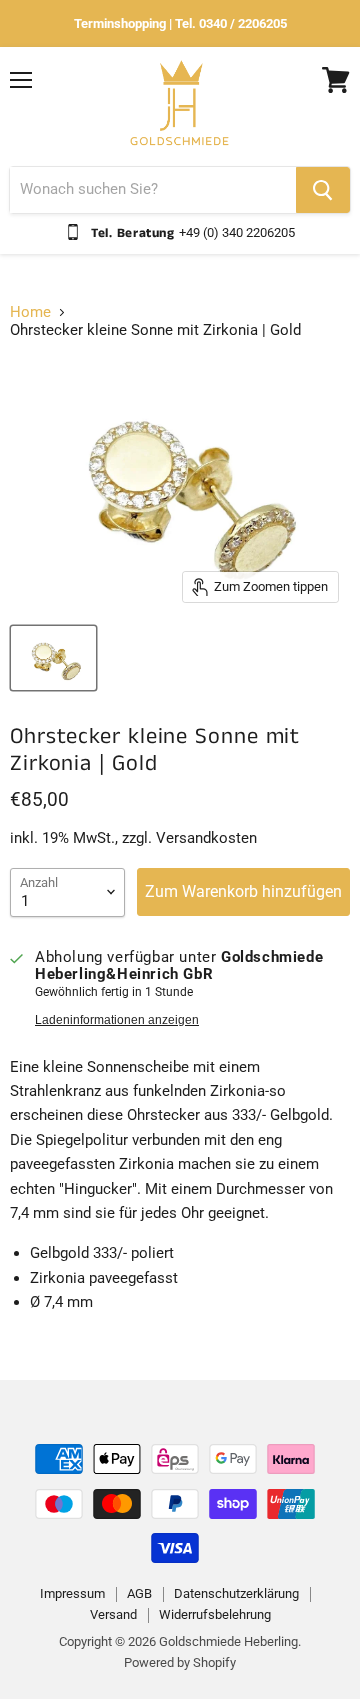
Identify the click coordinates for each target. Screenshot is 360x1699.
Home (30, 312)
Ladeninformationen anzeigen (117, 1020)
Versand (113, 1614)
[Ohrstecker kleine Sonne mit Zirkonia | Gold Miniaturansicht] (53, 658)
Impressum (72, 1593)
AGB (139, 1593)
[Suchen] (323, 190)
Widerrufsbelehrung (215, 1614)
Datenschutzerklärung (236, 1593)
